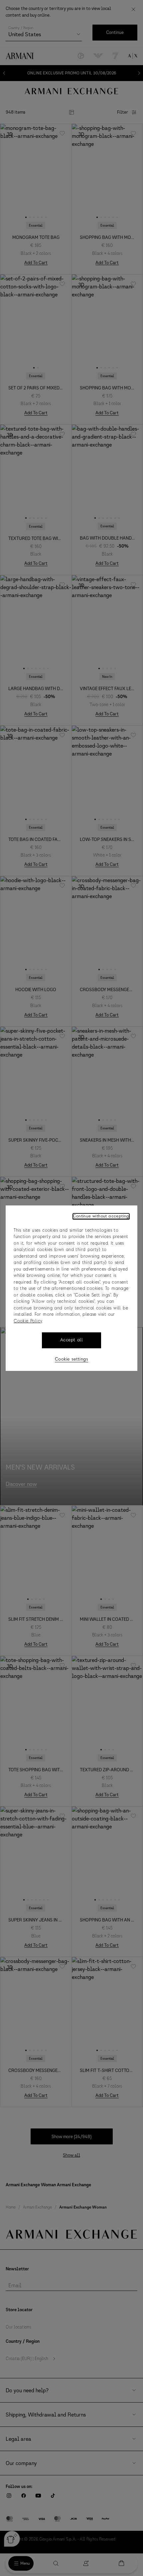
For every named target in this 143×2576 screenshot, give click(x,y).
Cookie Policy (28, 1321)
